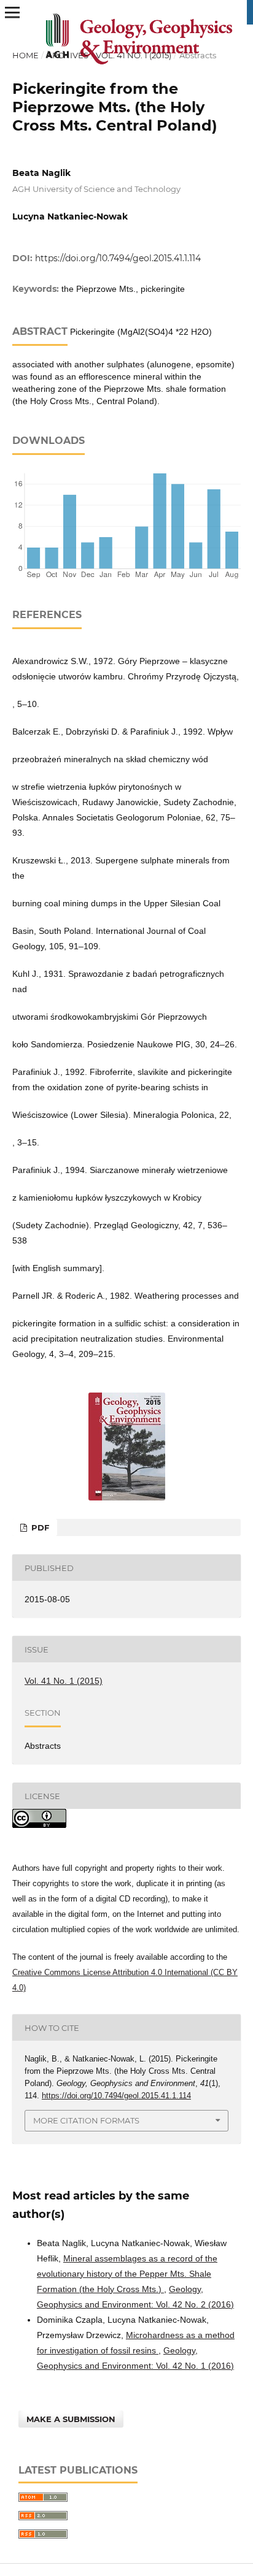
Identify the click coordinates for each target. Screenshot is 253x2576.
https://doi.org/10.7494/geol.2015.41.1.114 (118, 258)
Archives (68, 55)
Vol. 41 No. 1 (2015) (134, 55)
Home (25, 55)
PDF (39, 1527)
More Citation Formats (86, 2120)
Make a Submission (71, 2419)
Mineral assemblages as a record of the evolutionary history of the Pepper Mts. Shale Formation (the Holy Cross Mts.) (127, 2274)
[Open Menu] (12, 12)
